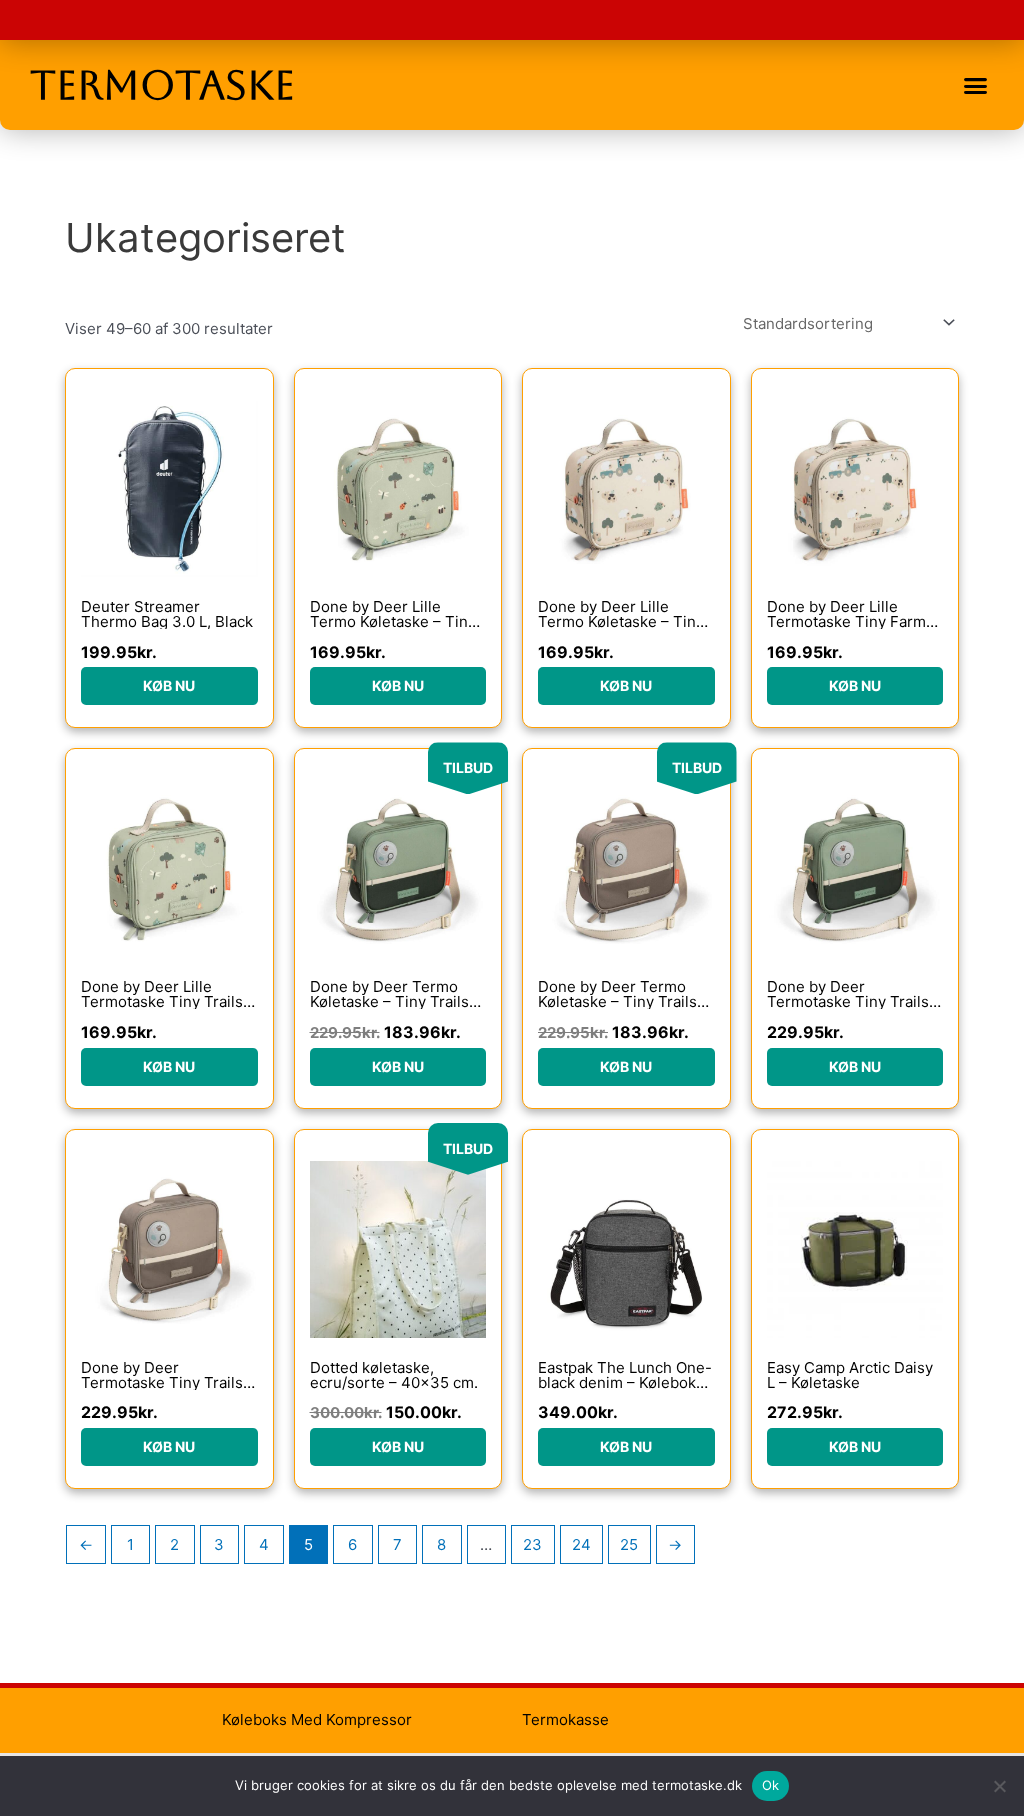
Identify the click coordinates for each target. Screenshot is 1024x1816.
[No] (999, 1786)
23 (532, 1544)
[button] (975, 85)
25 (629, 1544)
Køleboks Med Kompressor (317, 1719)
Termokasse (565, 1719)
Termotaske (162, 85)
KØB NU (169, 685)
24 (581, 1544)
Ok (771, 1785)
